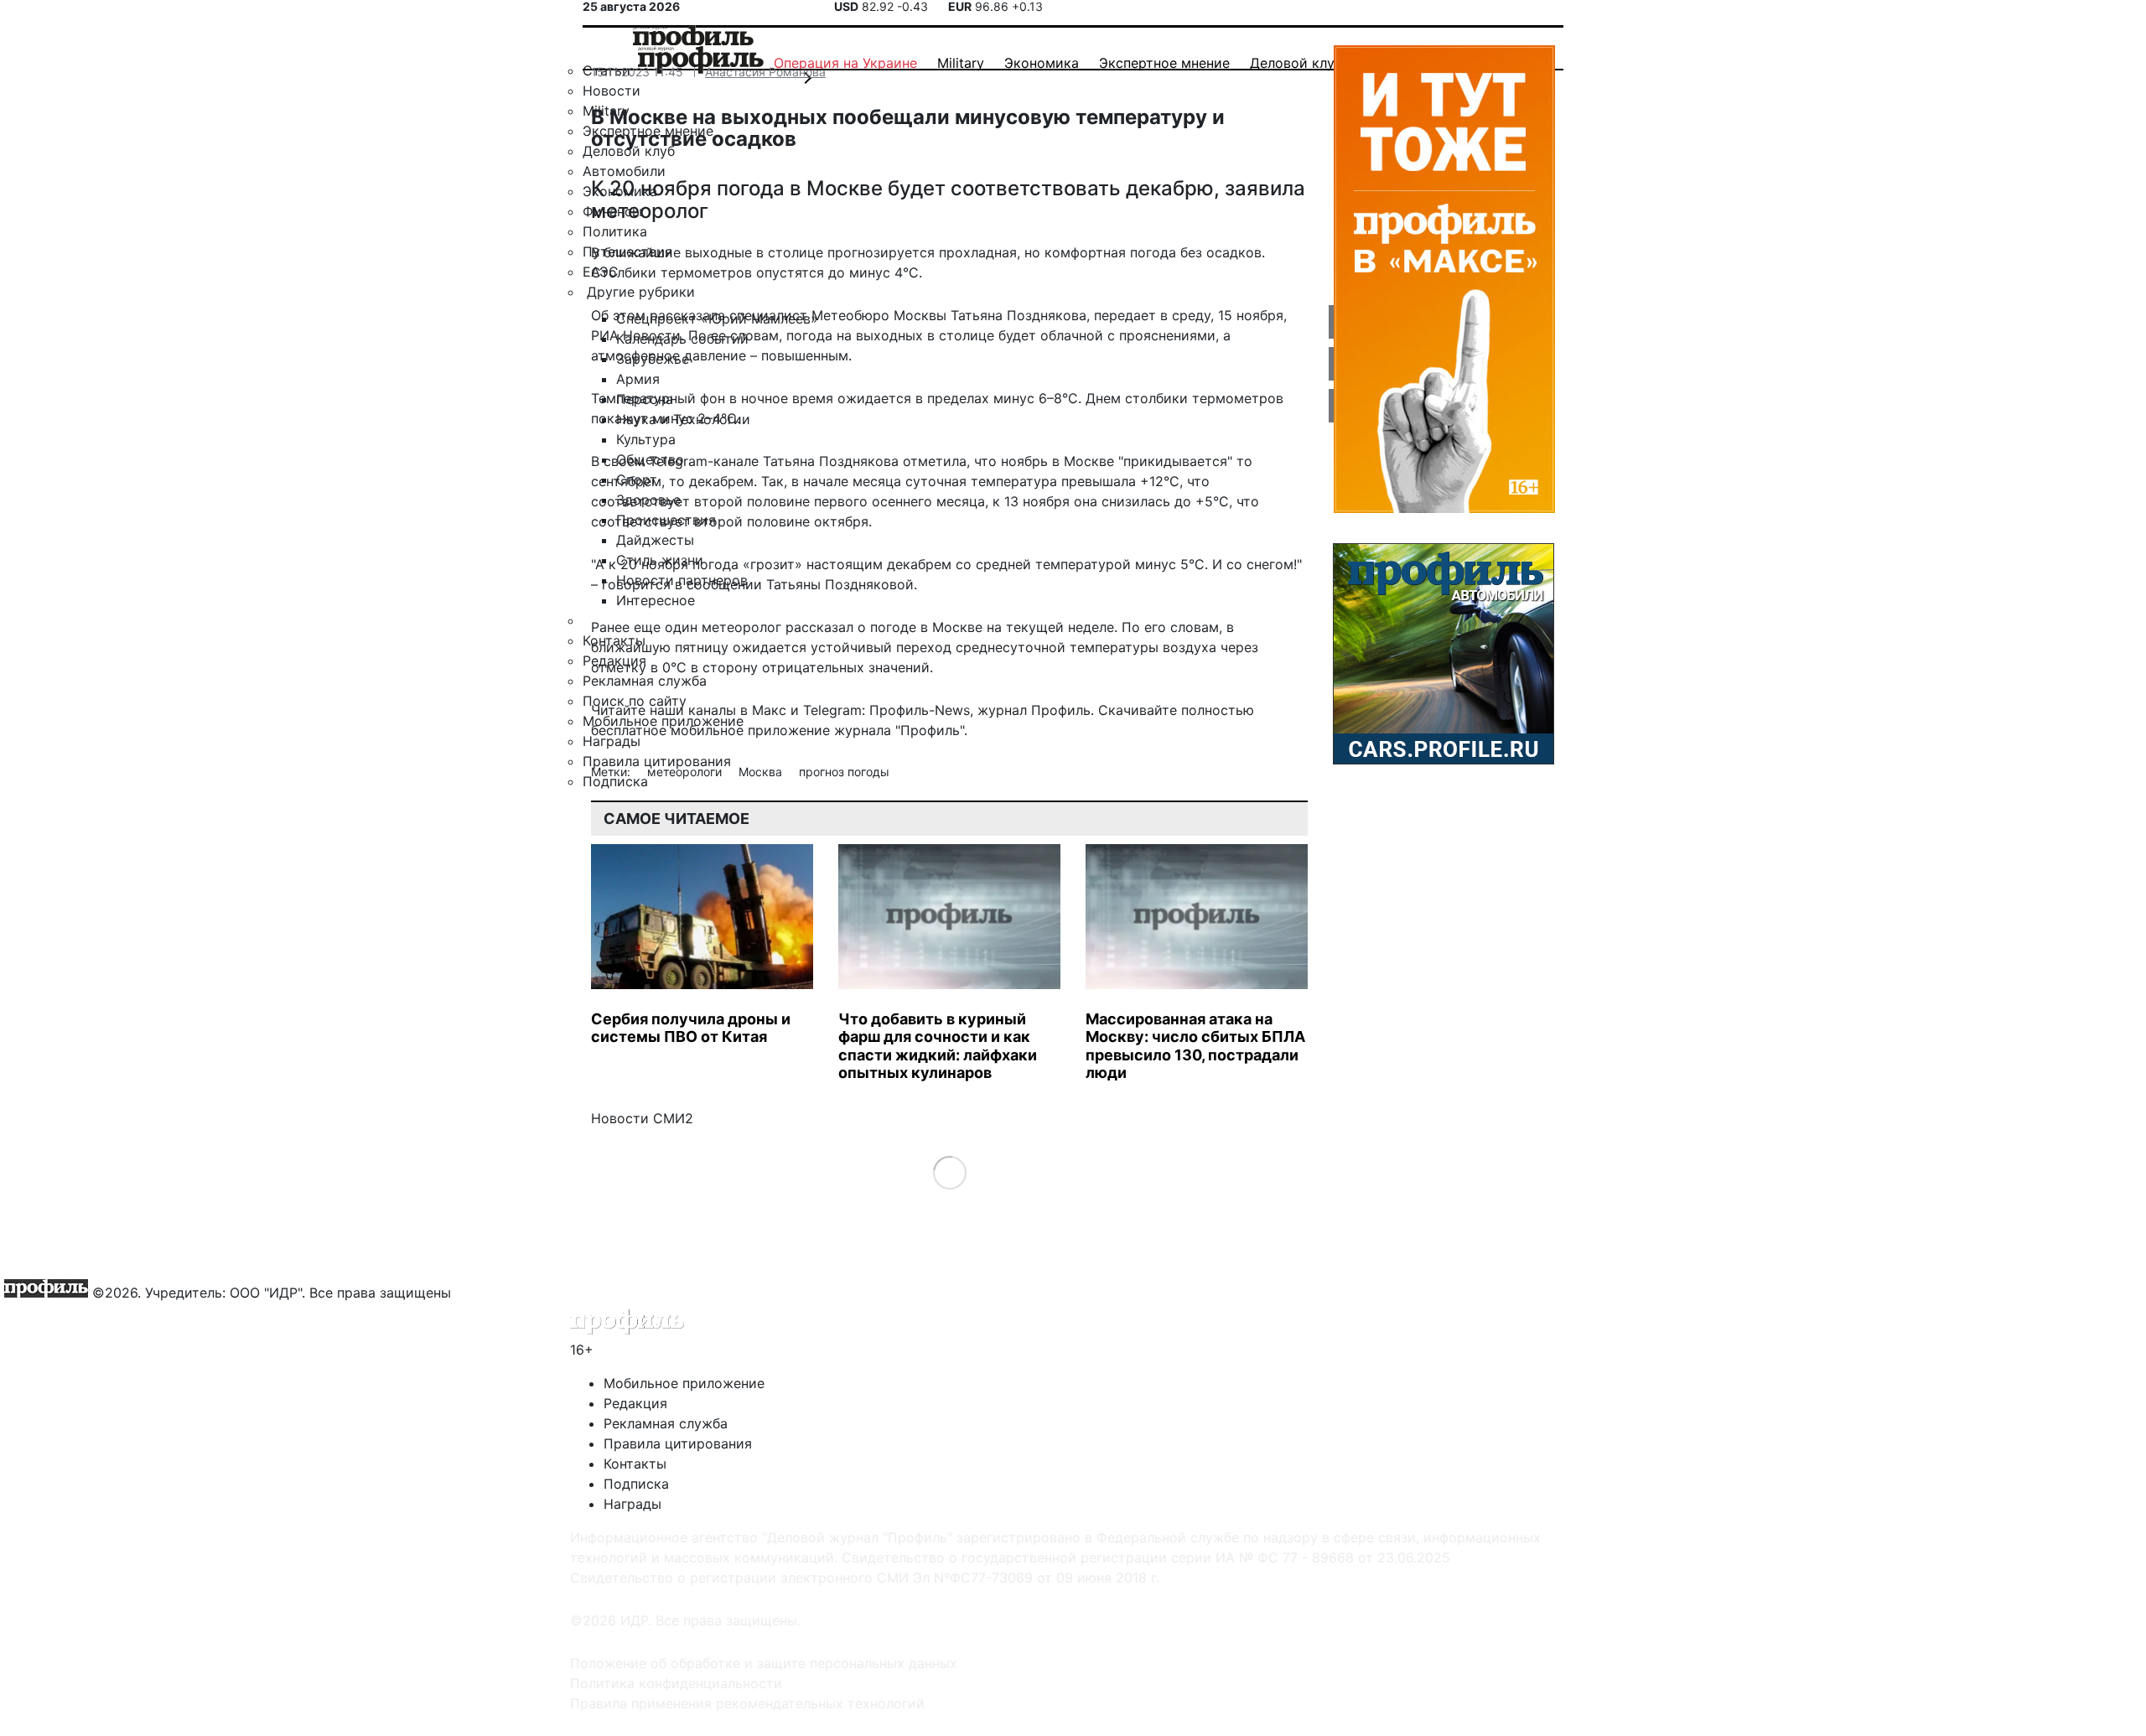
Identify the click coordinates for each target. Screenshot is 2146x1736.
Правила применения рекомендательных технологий (747, 1703)
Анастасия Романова (765, 72)
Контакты (635, 1464)
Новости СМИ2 (642, 1118)
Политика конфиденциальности (676, 1683)
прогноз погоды (844, 772)
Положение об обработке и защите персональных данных (764, 1663)
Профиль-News (920, 710)
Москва (762, 772)
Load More (949, 1171)
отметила (935, 461)
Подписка (636, 1484)
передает (1125, 315)
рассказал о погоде (851, 627)
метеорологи (686, 772)
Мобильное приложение (684, 1383)
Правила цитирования (678, 1443)
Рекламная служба (666, 1423)
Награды (632, 1504)
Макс (769, 710)
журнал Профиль (1034, 710)
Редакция (635, 1403)
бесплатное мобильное (667, 730)
